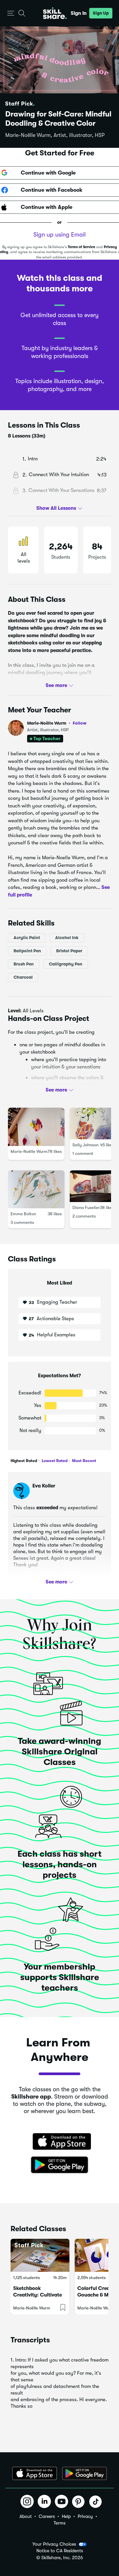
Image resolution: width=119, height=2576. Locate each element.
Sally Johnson (85, 1145)
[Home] (55, 13)
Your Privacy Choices (54, 2544)
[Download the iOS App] (35, 2473)
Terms (59, 2523)
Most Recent (84, 1461)
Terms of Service (81, 247)
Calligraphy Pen (66, 964)
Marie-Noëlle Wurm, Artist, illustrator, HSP (55, 135)
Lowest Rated (54, 1461)
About (26, 2516)
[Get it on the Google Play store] (59, 2165)
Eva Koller (44, 1486)
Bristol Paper (69, 951)
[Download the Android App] (84, 2473)
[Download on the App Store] (59, 2142)
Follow (80, 723)
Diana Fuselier (86, 1207)
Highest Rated (24, 1461)
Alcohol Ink (67, 938)
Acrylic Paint (27, 938)
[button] (11, 13)
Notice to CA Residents (60, 2551)
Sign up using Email (59, 235)
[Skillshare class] (40, 2255)
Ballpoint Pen (27, 951)
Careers (47, 2516)
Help (66, 2516)
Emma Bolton (23, 1214)
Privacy (85, 2516)
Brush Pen (24, 964)
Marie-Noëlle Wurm (57, 723)
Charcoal (23, 977)
